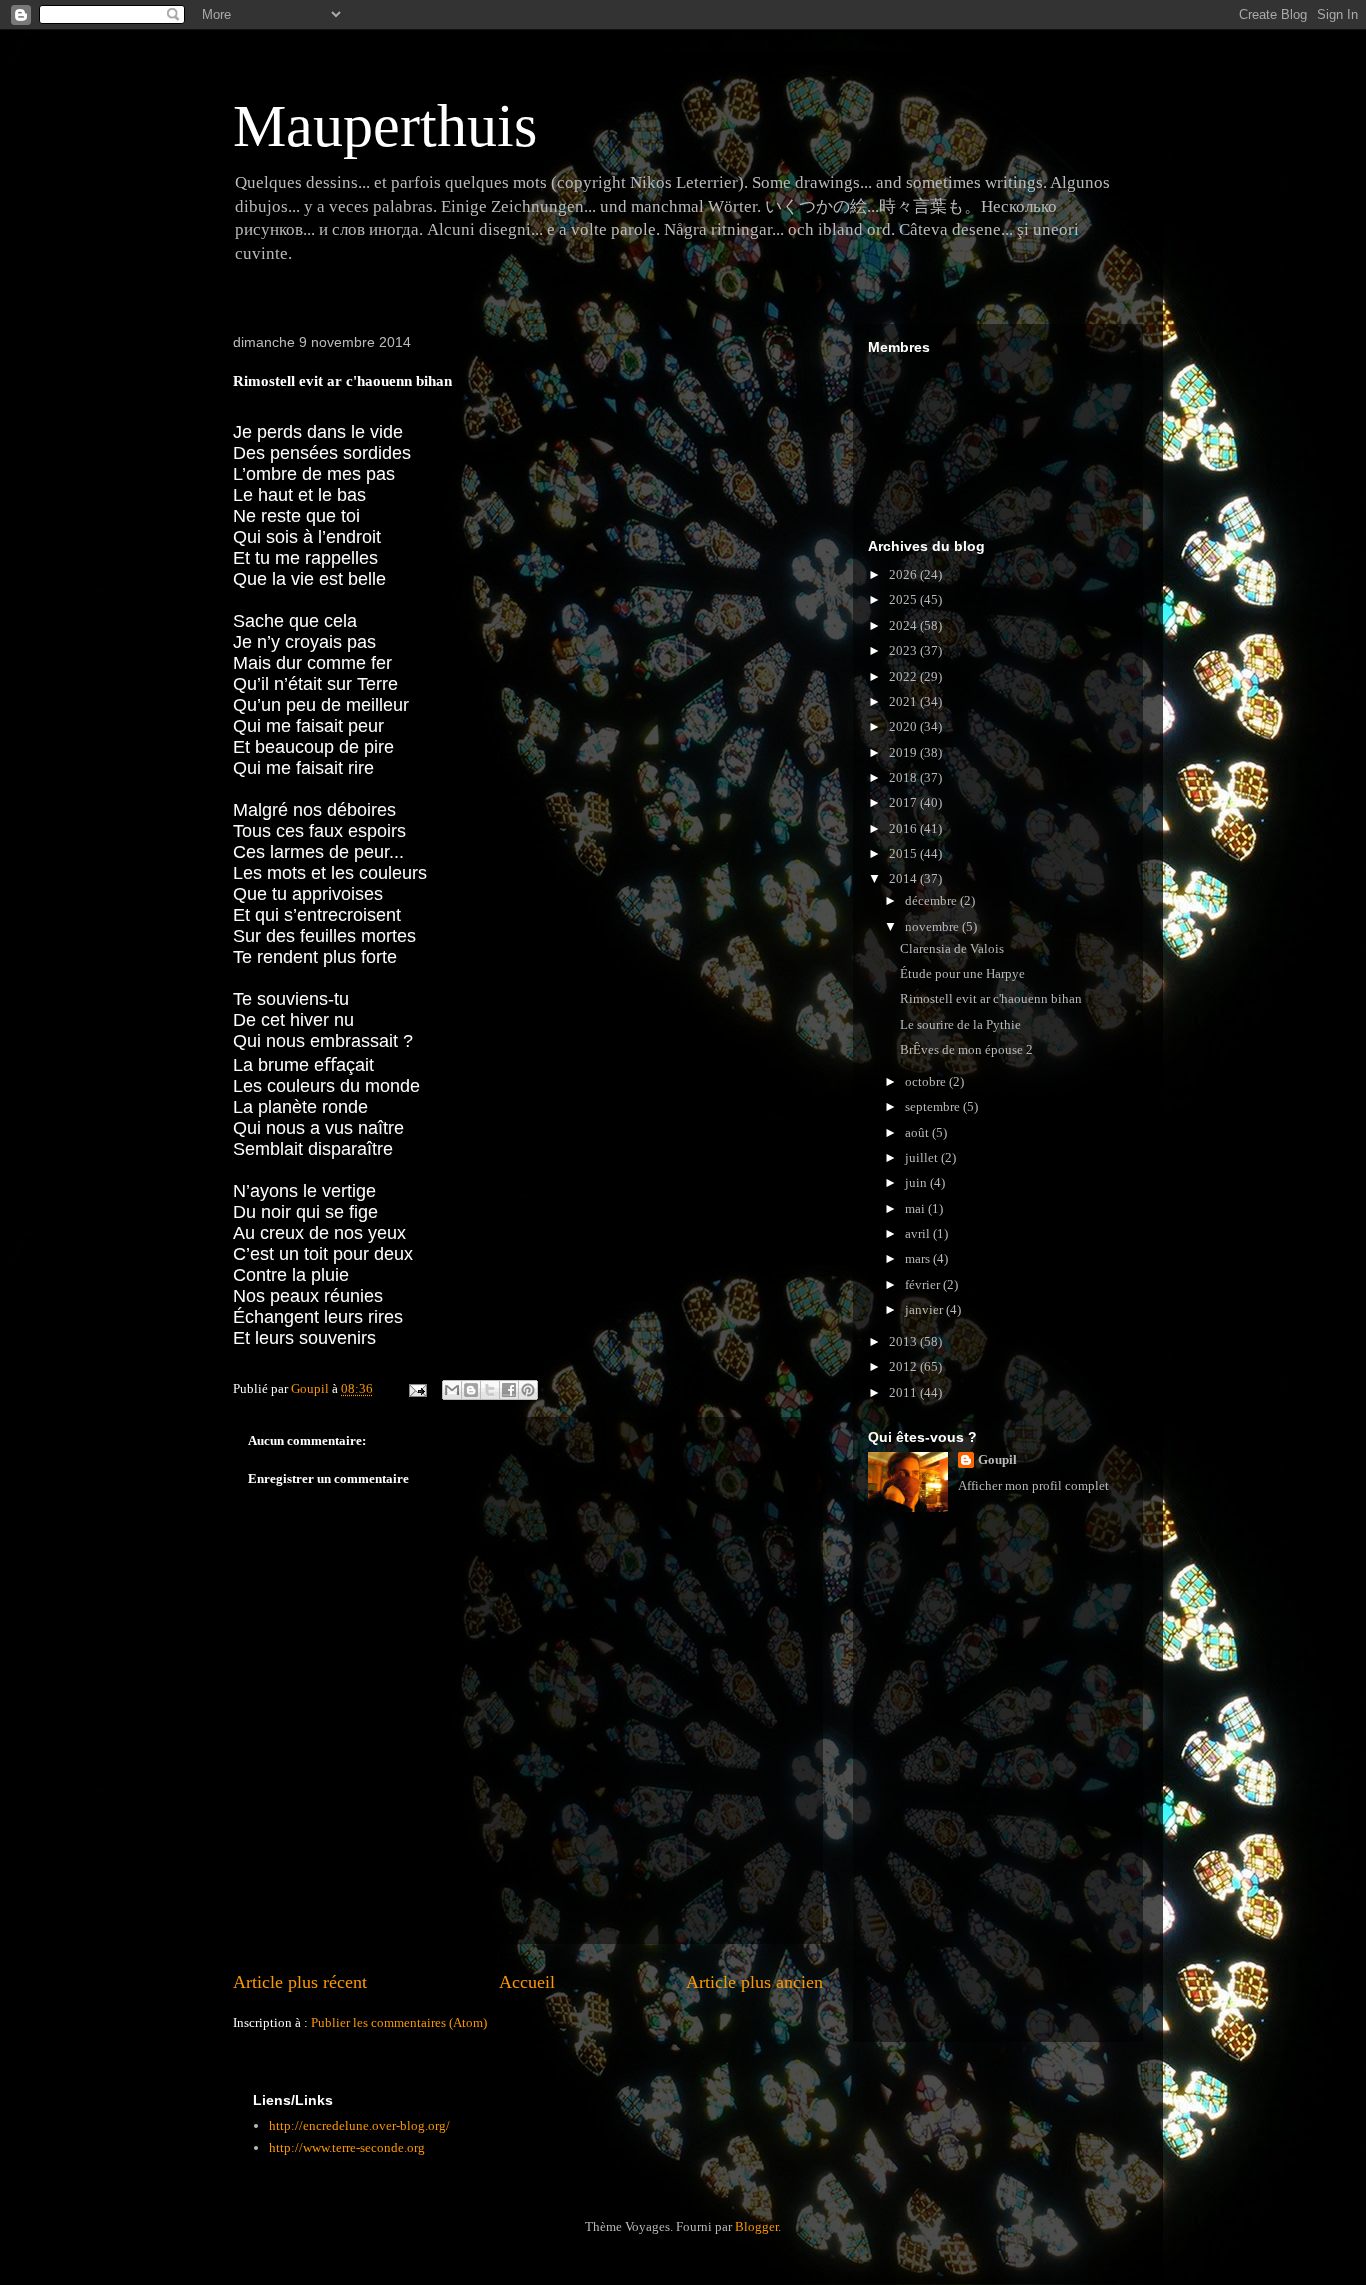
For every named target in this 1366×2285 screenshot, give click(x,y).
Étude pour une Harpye (962, 973)
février (924, 1284)
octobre (927, 1081)
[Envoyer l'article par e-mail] (416, 1388)
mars (919, 1258)
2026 (904, 574)
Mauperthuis (385, 126)
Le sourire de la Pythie (960, 1024)
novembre (933, 926)
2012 (904, 1366)
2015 (904, 853)
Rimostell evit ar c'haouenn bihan (991, 998)
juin (917, 1182)
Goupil (997, 1459)
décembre (932, 900)
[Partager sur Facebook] (509, 1390)
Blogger (756, 2226)
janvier (925, 1309)
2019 (904, 752)
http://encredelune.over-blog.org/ (359, 2125)
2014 (904, 878)
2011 (904, 1392)
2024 (904, 625)
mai (916, 1208)
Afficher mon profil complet (1033, 1485)
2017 (904, 802)
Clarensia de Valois (952, 948)
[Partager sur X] (490, 1390)
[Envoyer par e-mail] (452, 1390)
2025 (904, 599)
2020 (904, 726)
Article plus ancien (754, 1982)
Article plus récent (300, 1982)
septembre (934, 1106)
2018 (904, 777)
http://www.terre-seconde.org (347, 2147)
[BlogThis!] (471, 1390)
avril (919, 1233)
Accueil (527, 1982)
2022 (904, 676)
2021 (904, 701)
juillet (923, 1157)
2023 (904, 650)
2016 (904, 828)
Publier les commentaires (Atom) (399, 2022)
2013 (904, 1341)
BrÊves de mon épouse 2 (966, 1049)
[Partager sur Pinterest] (528, 1390)
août (918, 1132)
